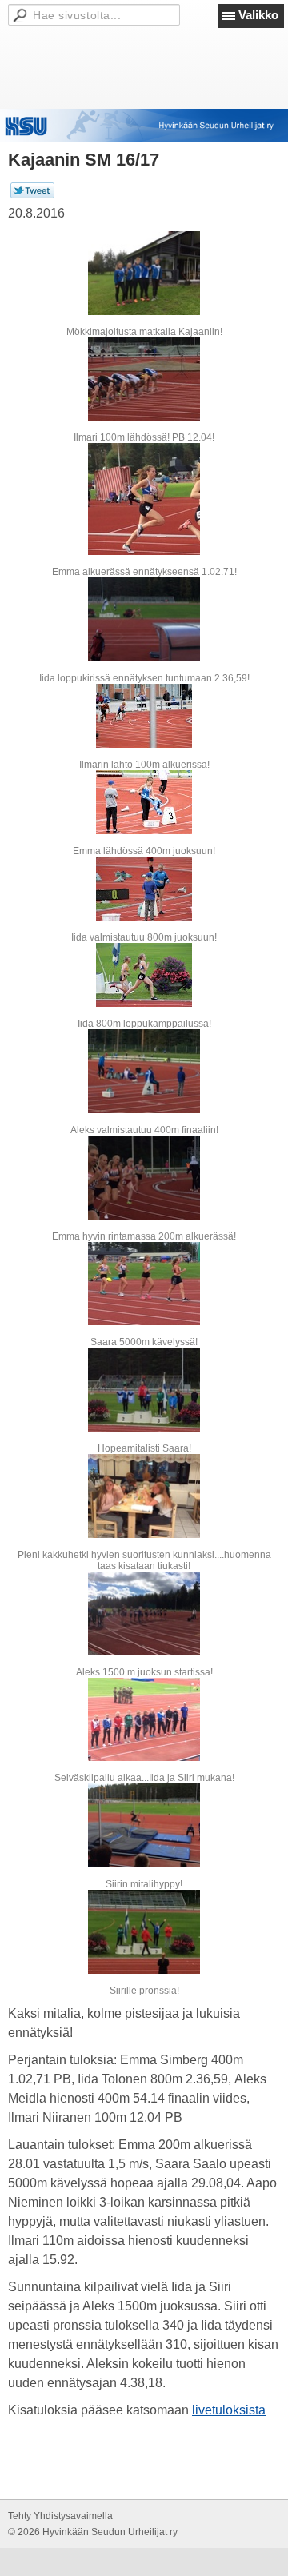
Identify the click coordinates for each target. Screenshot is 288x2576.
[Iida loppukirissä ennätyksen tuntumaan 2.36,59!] (144, 619)
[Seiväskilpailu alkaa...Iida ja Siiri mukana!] (144, 1720)
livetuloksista (229, 2410)
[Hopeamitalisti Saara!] (144, 1390)
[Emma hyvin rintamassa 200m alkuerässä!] (144, 1178)
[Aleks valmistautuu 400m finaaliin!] (144, 1071)
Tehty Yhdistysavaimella (60, 2516)
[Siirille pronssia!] (144, 1932)
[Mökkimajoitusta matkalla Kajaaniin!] (144, 273)
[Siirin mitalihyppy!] (144, 1825)
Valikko (258, 15)
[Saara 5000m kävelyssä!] (144, 1284)
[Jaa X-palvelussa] (32, 195)
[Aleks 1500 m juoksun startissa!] (144, 1613)
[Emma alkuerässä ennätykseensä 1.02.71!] (144, 499)
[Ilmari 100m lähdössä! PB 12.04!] (144, 379)
